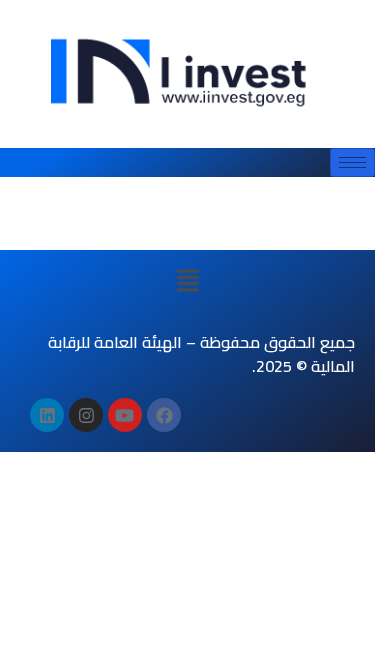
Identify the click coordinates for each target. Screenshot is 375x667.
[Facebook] (164, 415)
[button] (187, 280)
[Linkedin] (47, 415)
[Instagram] (86, 415)
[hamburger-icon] (352, 162)
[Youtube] (125, 415)
